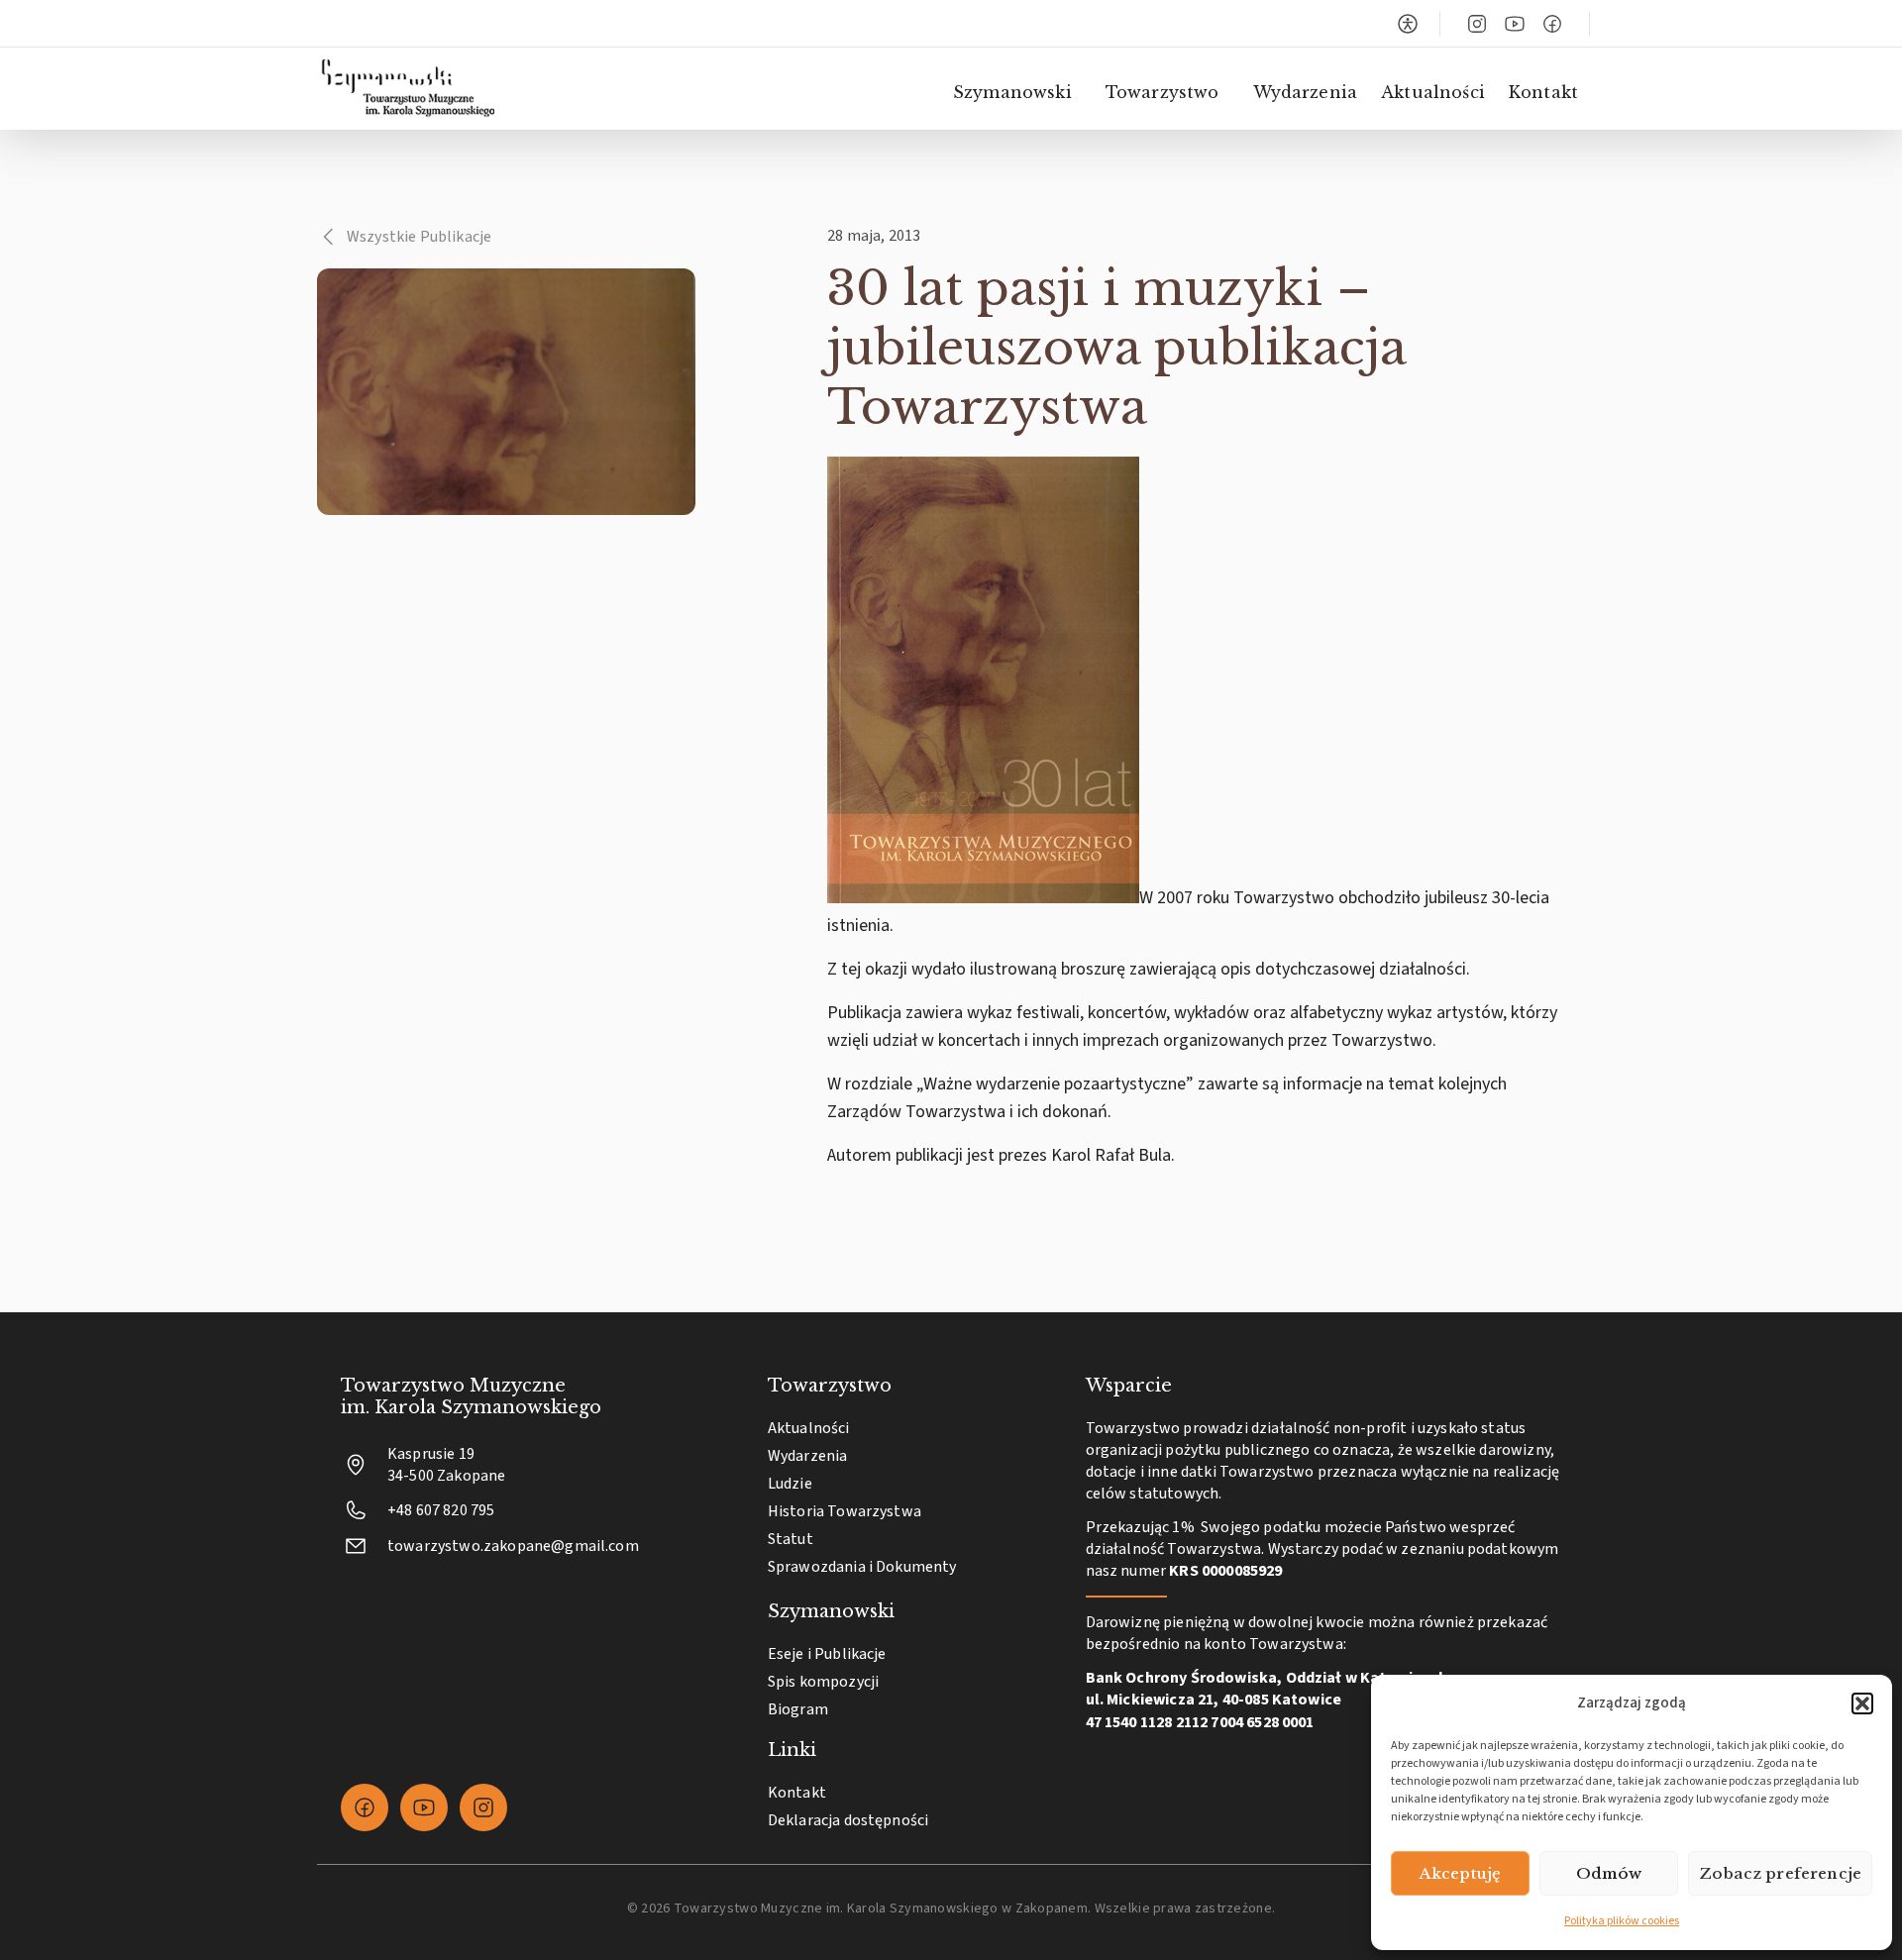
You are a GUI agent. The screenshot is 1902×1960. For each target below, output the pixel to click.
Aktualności (1433, 92)
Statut (791, 1539)
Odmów (1609, 1873)
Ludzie (790, 1484)
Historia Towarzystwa (845, 1511)
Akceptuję (1460, 1873)
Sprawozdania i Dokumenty (862, 1567)
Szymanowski (1012, 92)
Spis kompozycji (823, 1682)
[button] (1862, 1703)
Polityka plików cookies (1622, 1921)
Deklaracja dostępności (848, 1820)
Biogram (798, 1709)
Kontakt (1543, 92)
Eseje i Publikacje (827, 1654)
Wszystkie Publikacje (419, 237)
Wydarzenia (1306, 92)
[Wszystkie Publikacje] (329, 237)
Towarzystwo (1162, 92)
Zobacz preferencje (1780, 1873)
